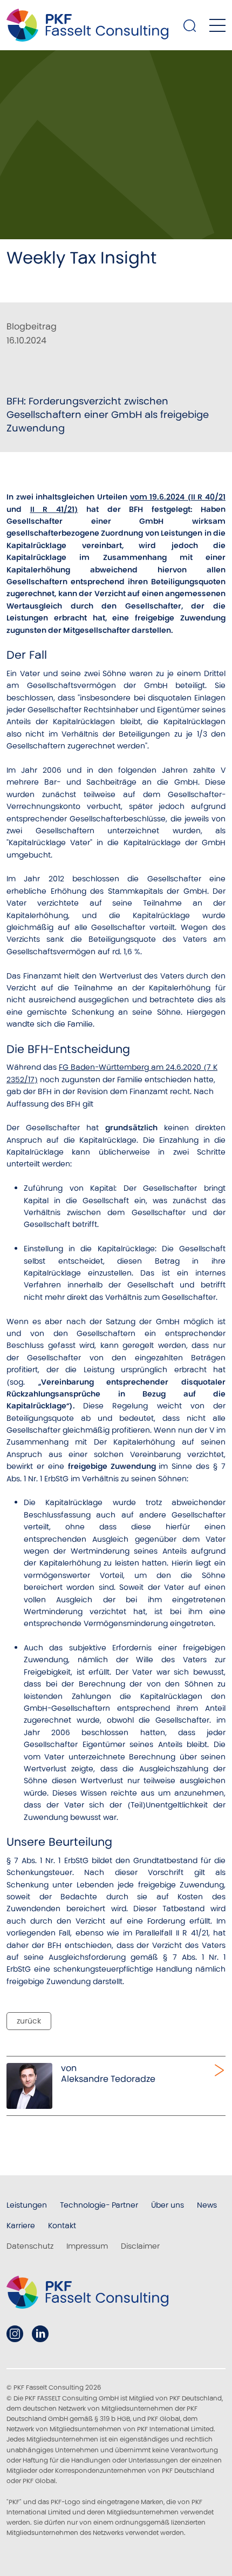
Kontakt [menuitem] (62, 2226)
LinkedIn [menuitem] (40, 2334)
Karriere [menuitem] (21, 2226)
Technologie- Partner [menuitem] (99, 2205)
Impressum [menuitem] (87, 2246)
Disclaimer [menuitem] (140, 2246)
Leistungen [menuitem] (27, 2205)
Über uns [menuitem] (168, 2205)
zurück (29, 2021)
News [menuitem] (207, 2205)
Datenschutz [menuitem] (30, 2246)
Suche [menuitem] (190, 25)
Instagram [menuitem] (15, 2334)
